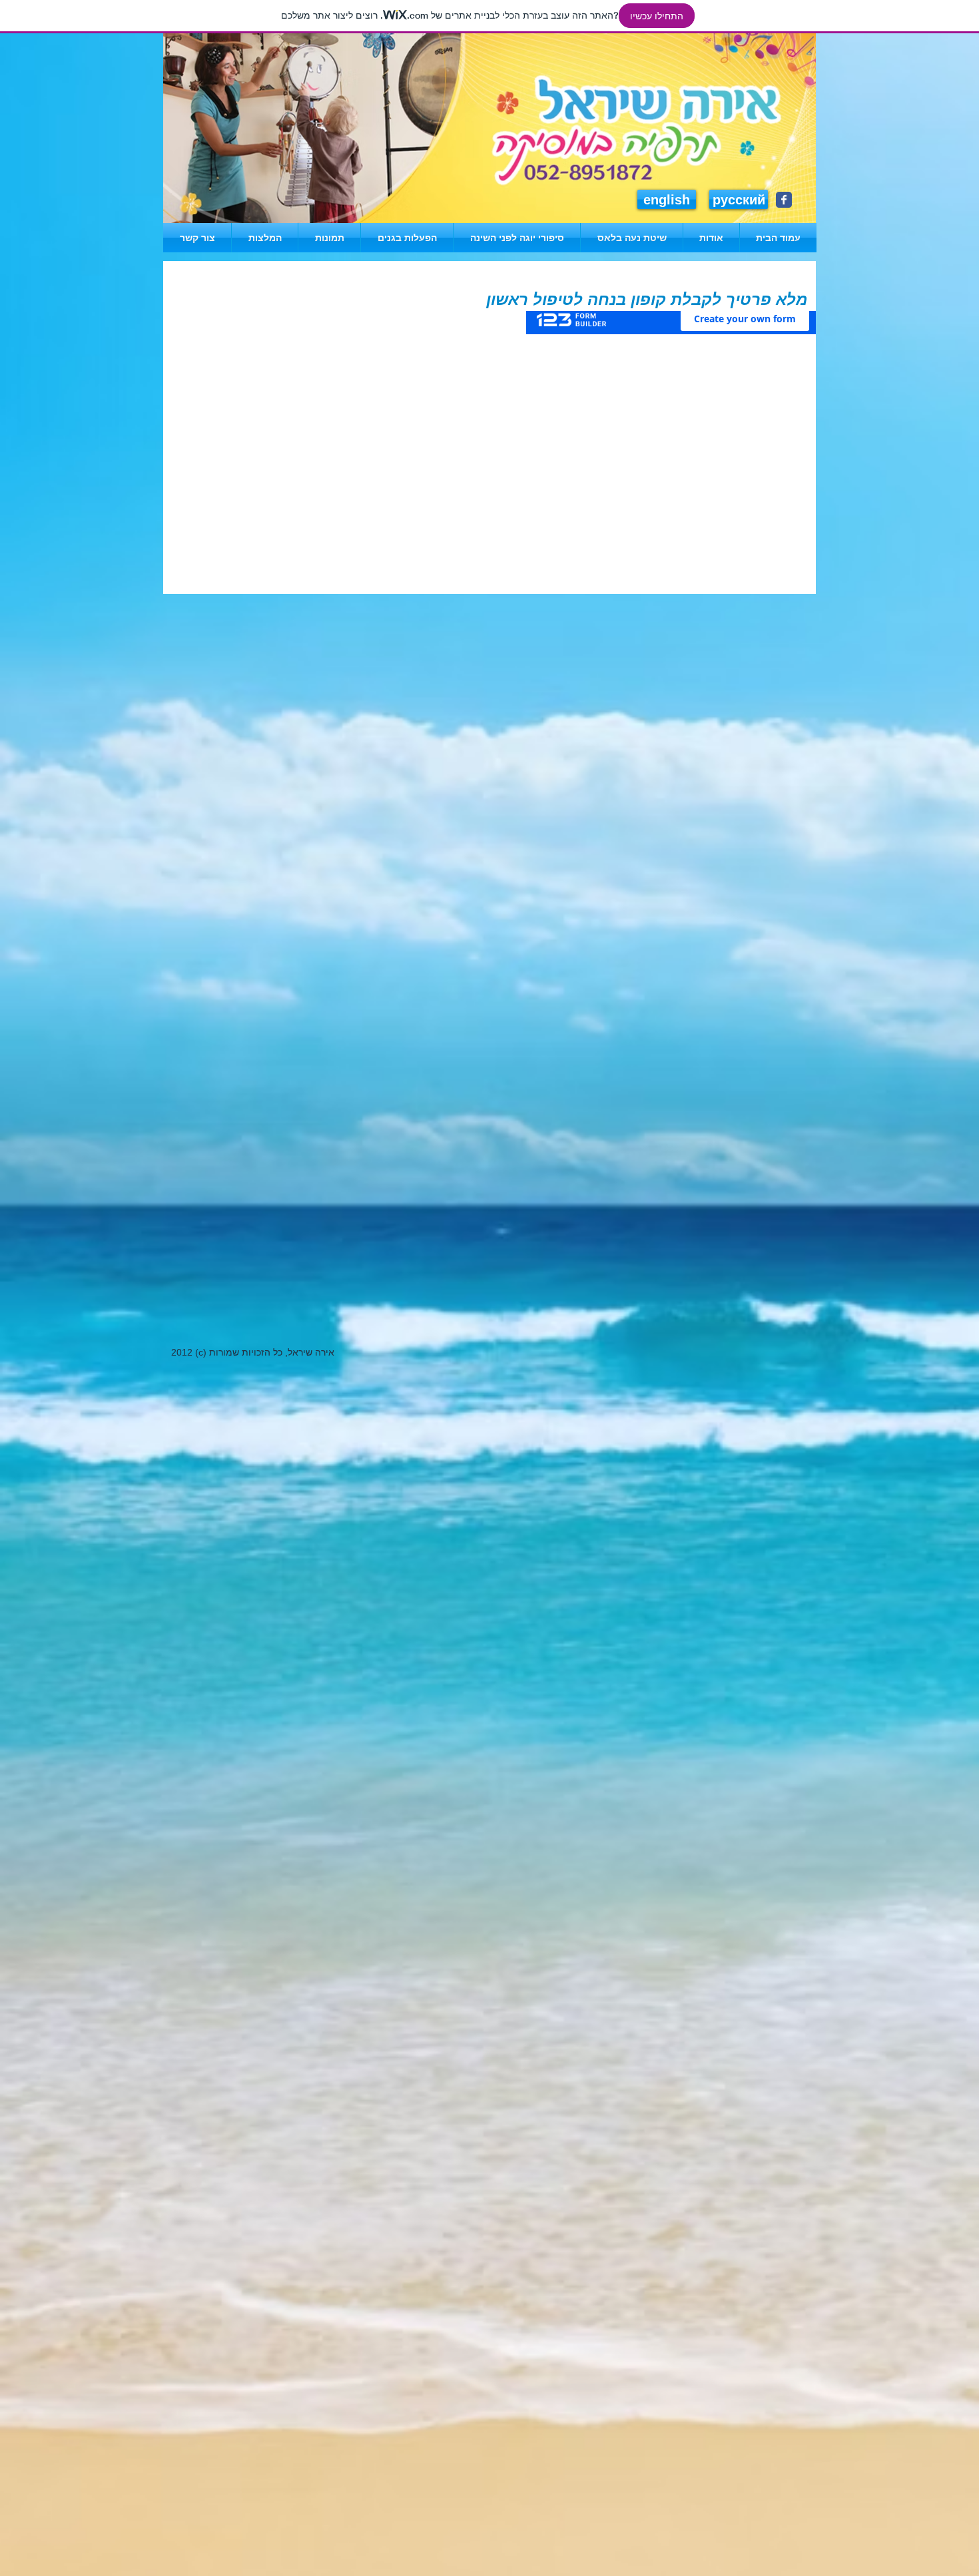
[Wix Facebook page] (784, 200)
